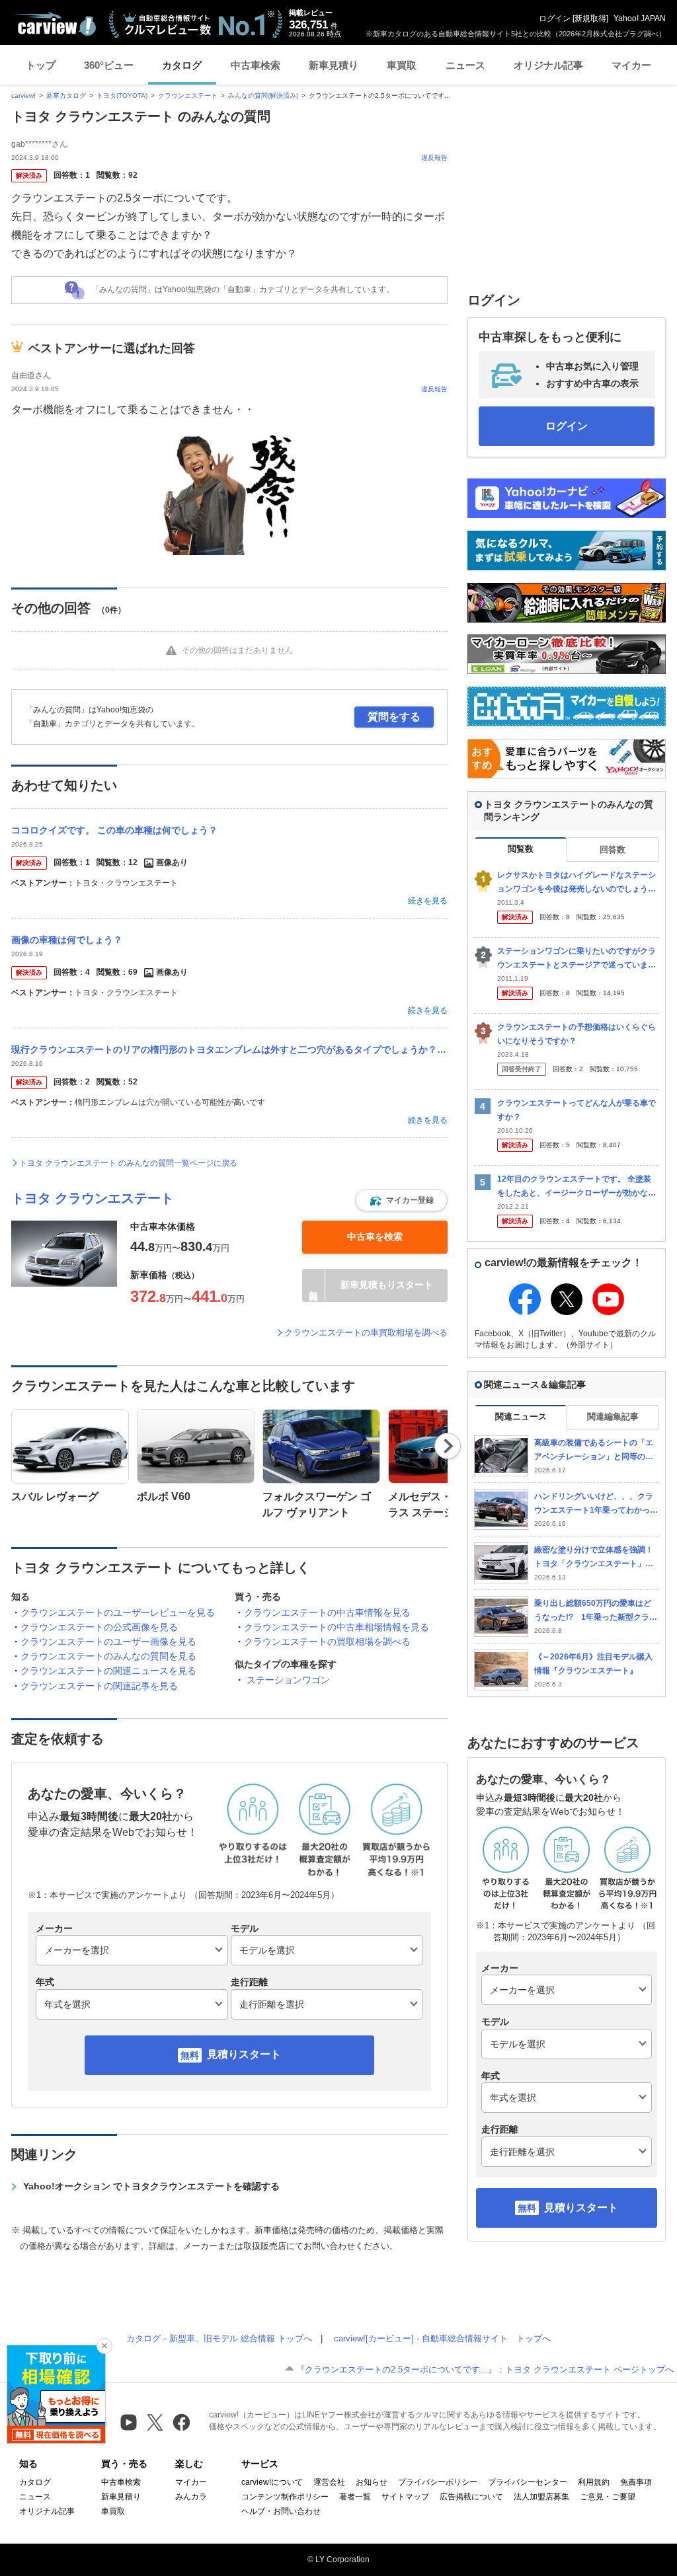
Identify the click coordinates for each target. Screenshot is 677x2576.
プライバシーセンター (528, 2482)
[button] (401, 1200)
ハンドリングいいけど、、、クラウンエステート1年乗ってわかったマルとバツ (596, 1504)
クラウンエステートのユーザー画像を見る (108, 1642)
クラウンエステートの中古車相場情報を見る (337, 1627)
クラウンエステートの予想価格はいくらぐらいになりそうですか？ (577, 1034)
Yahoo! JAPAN (640, 19)
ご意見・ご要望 (608, 2497)
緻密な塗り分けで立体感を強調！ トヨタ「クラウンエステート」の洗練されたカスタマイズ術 (594, 1557)
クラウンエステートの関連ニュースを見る (108, 1671)
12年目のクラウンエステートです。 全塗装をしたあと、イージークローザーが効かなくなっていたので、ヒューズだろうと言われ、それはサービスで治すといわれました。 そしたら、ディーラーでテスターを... (577, 1187)
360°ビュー (109, 65)
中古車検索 (256, 65)
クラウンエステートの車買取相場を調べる (366, 1333)
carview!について (272, 2482)
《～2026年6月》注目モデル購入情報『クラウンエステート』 (593, 1664)
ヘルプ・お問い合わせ (281, 2511)
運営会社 (329, 2482)
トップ (41, 65)
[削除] (104, 2346)
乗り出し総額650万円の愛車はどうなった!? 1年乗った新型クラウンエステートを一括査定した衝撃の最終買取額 (596, 1611)
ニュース (465, 65)
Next (448, 1446)
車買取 (402, 65)
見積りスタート (244, 2054)
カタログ (182, 65)
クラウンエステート (188, 95)
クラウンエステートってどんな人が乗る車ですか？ (577, 1110)
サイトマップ (405, 2497)
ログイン (555, 19)
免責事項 (636, 2482)
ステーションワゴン (288, 1680)
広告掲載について (471, 2497)
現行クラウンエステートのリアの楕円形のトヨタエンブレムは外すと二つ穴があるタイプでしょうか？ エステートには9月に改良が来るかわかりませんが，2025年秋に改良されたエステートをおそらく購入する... (229, 1049)
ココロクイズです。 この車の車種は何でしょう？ (114, 830)
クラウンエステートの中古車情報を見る (327, 1612)
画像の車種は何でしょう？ (67, 940)
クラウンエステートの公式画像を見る (99, 1627)
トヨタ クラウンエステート (93, 1198)
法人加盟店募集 (541, 2497)
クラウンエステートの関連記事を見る (99, 1686)
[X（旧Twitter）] (155, 2422)
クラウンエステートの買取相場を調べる (327, 1642)
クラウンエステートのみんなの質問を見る (108, 1656)
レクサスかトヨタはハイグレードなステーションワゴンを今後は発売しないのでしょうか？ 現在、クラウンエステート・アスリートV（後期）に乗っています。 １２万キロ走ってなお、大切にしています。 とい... (577, 883)
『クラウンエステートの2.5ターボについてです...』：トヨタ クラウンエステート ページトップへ (485, 2369)
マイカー (631, 65)
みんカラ (191, 2497)
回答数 (613, 850)
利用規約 (594, 2482)
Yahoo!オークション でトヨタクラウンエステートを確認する (151, 2186)
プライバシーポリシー (438, 2482)
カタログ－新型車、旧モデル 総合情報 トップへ (219, 2338)
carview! (23, 95)
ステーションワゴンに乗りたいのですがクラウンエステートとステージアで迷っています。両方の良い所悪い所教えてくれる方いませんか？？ (577, 959)
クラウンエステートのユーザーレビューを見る (118, 1612)
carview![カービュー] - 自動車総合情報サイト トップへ (442, 2338)
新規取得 (590, 19)
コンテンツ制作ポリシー (285, 2497)
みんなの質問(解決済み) (263, 95)
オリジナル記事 (548, 65)
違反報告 (434, 158)
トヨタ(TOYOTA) (122, 95)
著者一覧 (355, 2497)
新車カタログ (66, 95)
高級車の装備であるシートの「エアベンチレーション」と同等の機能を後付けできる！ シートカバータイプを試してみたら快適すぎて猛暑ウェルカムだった (594, 1450)
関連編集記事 (613, 1417)
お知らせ (372, 2482)
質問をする (394, 717)
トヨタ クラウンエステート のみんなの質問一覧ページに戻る (128, 1163)
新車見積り (334, 65)
